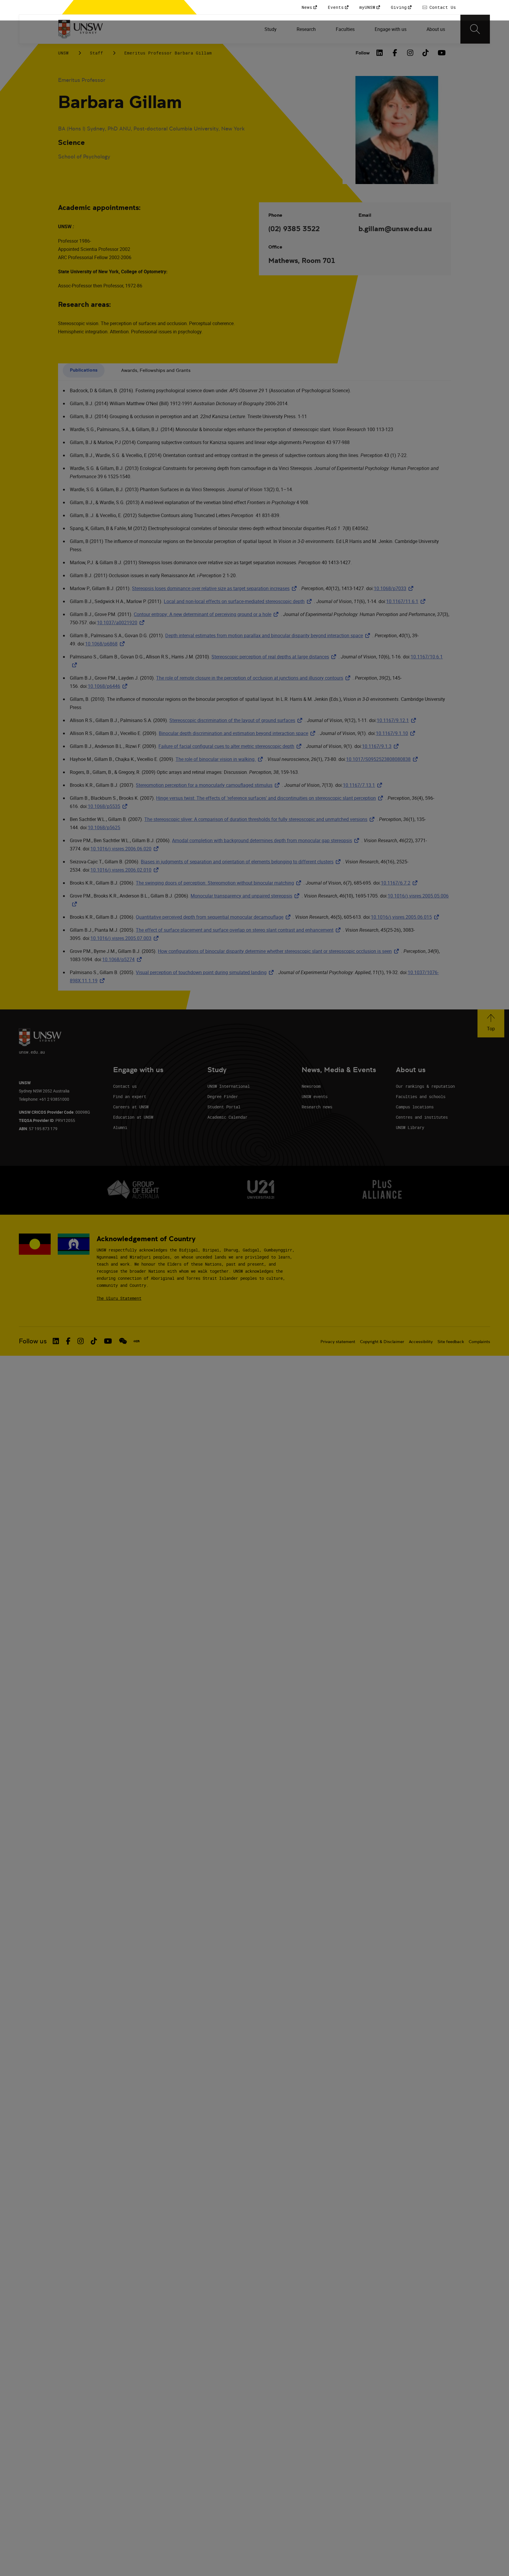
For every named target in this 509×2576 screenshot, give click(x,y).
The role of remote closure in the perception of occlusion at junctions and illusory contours (254, 678)
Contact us (125, 1086)
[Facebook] (395, 53)
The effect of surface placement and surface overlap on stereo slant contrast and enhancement (239, 930)
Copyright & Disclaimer (382, 1342)
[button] (491, 1023)
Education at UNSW (133, 1117)
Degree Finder (223, 1096)
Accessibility (421, 1342)
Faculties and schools (421, 1096)
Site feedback (451, 1342)
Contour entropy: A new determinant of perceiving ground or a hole (207, 614)
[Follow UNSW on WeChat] (123, 1341)
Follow (363, 53)
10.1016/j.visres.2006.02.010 (126, 870)
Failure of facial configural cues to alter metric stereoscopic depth (231, 746)
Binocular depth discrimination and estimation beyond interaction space (238, 733)
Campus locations (415, 1107)
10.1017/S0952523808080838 (383, 759)
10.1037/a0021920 (122, 623)
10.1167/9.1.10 (397, 733)
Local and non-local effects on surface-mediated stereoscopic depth (239, 601)
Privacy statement (338, 1342)
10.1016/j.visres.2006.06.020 (126, 849)
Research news (317, 1107)
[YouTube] (441, 53)
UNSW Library (410, 1127)
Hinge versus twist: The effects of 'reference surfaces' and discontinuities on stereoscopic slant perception (271, 798)
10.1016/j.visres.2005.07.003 (126, 938)
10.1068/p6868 (106, 644)
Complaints (479, 1342)
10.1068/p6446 (109, 686)
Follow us (33, 1341)
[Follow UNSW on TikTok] (94, 1341)
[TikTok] (426, 53)
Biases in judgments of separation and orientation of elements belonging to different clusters (242, 862)
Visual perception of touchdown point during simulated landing (206, 972)
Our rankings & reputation (425, 1086)
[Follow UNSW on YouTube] (108, 1341)
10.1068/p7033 (395, 588)
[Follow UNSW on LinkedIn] (56, 1341)
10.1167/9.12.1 (398, 720)
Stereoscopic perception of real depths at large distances (275, 657)
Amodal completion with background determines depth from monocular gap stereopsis (267, 840)
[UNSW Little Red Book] (137, 1341)
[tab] (84, 371)
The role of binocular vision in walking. (220, 759)
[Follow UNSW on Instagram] (81, 1341)
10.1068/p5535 (109, 806)
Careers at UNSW (131, 1107)
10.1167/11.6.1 (407, 601)
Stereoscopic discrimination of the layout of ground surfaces (237, 720)
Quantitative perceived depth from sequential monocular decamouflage (214, 917)
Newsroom (311, 1086)
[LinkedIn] (380, 53)
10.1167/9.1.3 (381, 746)
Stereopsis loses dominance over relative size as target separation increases (215, 588)
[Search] (475, 29)
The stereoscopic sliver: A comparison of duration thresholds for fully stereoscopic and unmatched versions (261, 819)
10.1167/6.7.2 (400, 883)
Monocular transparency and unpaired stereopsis (246, 896)
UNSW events (315, 1096)
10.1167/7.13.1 (364, 785)
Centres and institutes (422, 1117)
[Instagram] (410, 53)
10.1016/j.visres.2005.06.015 (406, 917)
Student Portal (224, 1107)
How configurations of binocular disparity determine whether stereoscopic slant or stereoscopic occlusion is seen (280, 951)
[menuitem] (271, 29)
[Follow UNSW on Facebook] (68, 1341)
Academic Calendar (227, 1117)
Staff (96, 53)
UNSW (63, 53)
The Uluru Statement (119, 1298)
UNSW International (229, 1086)
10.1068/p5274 (123, 959)
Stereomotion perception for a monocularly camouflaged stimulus (209, 785)
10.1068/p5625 (104, 827)
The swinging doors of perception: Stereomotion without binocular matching (220, 883)
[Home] (81, 29)
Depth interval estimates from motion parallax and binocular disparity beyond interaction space (269, 635)
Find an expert (130, 1096)
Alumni (120, 1127)
